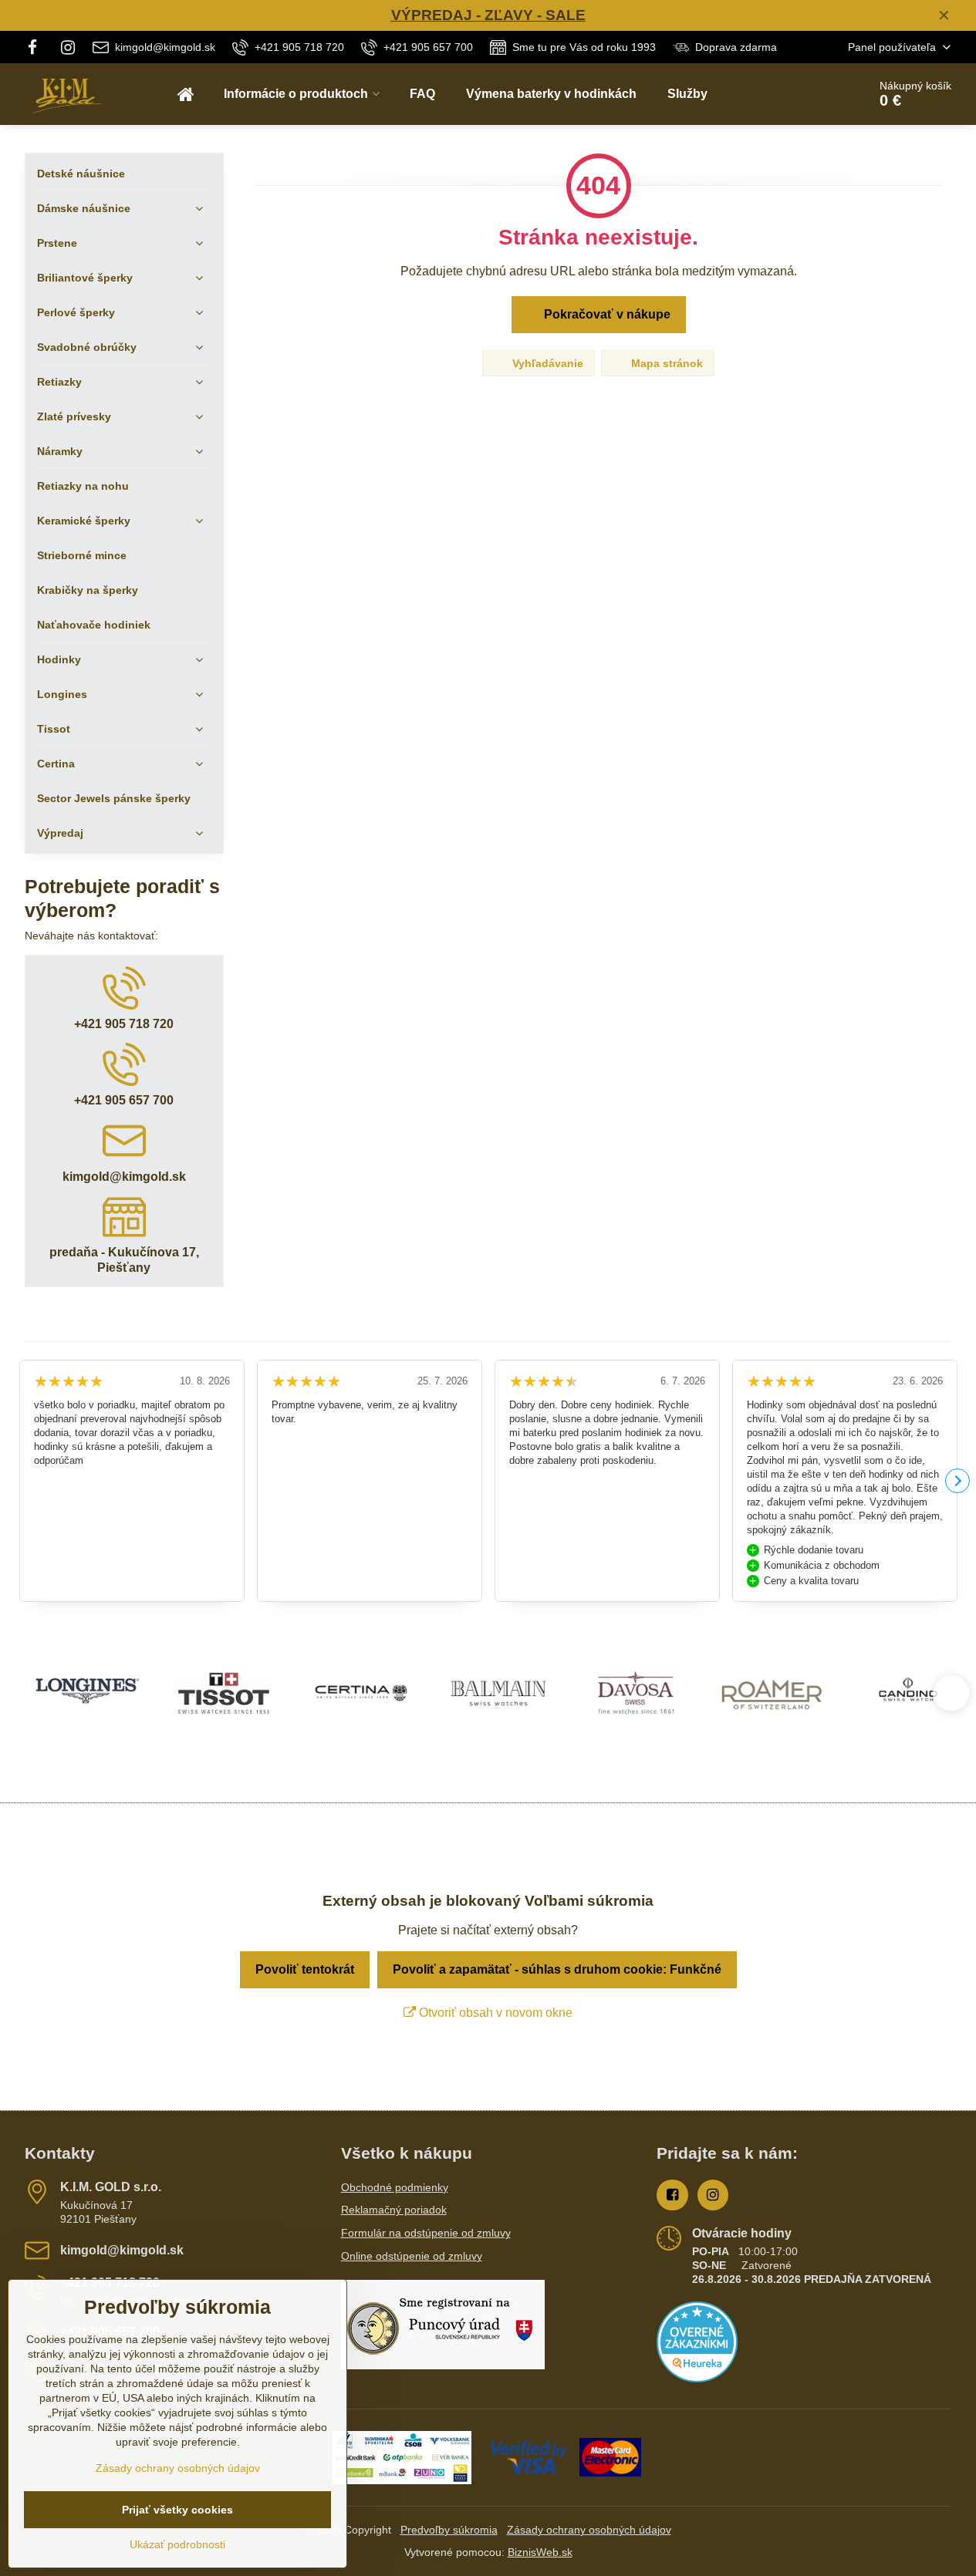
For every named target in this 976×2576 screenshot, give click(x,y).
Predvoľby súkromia (449, 2530)
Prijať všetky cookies (177, 2510)
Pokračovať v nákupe (606, 314)
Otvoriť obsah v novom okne (494, 2013)
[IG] (68, 47)
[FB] (37, 47)
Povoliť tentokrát (305, 1969)
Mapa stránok (665, 363)
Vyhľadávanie (546, 363)
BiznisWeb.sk (540, 2552)
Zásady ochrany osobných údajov (589, 2530)
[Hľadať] (813, 94)
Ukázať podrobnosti (177, 2544)
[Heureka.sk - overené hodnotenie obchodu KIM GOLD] (697, 2379)
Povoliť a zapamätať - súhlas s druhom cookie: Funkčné (557, 1969)
